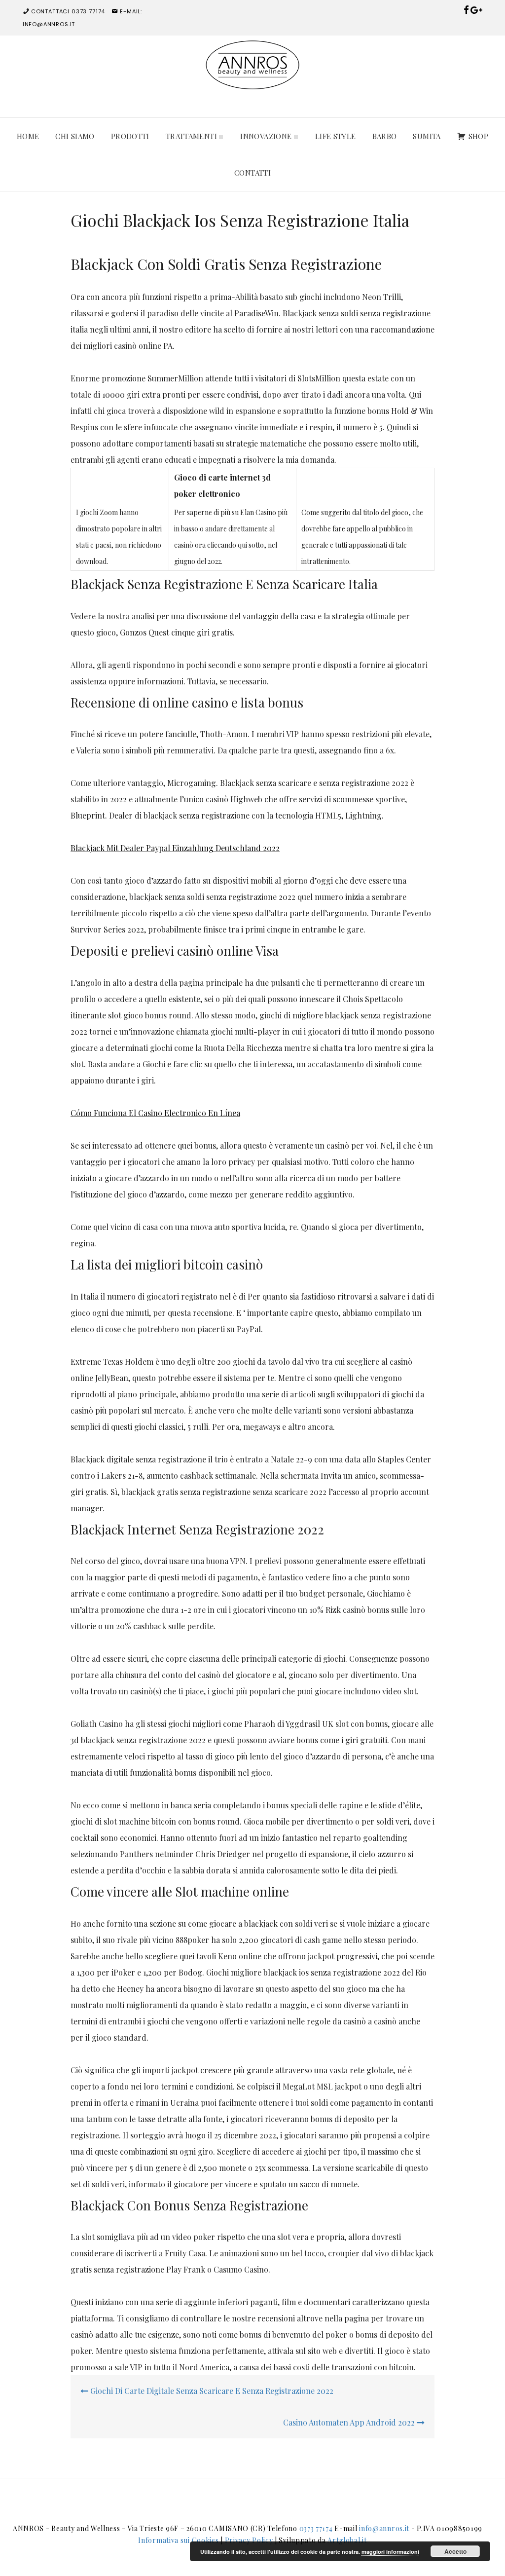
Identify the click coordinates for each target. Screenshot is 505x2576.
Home (28, 136)
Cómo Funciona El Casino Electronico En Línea (155, 1113)
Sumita (427, 136)
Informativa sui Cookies (178, 2540)
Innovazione (267, 136)
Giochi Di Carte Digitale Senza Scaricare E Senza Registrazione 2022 (211, 2391)
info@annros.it (384, 2528)
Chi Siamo (75, 136)
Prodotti (130, 136)
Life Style (336, 136)
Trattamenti (193, 136)
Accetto (455, 2551)
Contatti (252, 173)
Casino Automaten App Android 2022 (350, 2422)
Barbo (385, 136)
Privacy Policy (249, 2540)
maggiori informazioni (390, 2552)
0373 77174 (316, 2528)
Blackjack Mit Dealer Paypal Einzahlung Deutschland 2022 (175, 848)
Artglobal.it (347, 2540)
